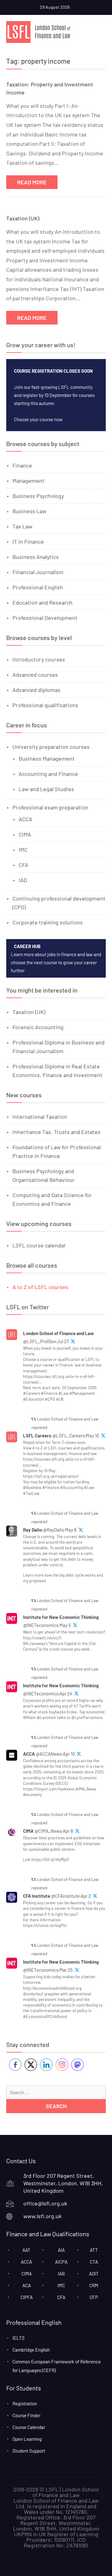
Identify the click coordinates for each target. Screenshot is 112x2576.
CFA (23, 865)
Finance (22, 465)
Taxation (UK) (23, 218)
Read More (32, 182)
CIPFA (27, 2297)
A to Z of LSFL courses (40, 1287)
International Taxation (40, 1117)
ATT (94, 2250)
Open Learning (27, 2439)
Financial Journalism (38, 572)
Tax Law (22, 526)
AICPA (61, 2262)
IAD (23, 880)
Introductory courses (39, 659)
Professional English (38, 587)
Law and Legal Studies (46, 789)
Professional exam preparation (50, 807)
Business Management (47, 758)
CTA (94, 2262)
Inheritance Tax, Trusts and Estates (56, 1132)
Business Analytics (36, 557)
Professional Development (45, 618)
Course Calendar (29, 2427)
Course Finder (26, 2415)
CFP (94, 2297)
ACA (27, 2285)
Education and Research (42, 602)
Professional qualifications (45, 705)
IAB (61, 2274)
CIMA (25, 834)
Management (28, 481)
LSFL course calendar (39, 1245)
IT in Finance (28, 541)
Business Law (29, 511)
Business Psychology (38, 496)
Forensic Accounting (38, 1027)
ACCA (26, 819)
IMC (23, 850)
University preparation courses (51, 747)
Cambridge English (31, 2350)
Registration (25, 2403)
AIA (61, 2250)
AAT (26, 2250)
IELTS (19, 2338)
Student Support (29, 2451)
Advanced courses (35, 675)
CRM (94, 2285)
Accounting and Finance (48, 774)
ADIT (94, 2274)
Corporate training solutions (48, 922)
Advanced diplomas (36, 690)
